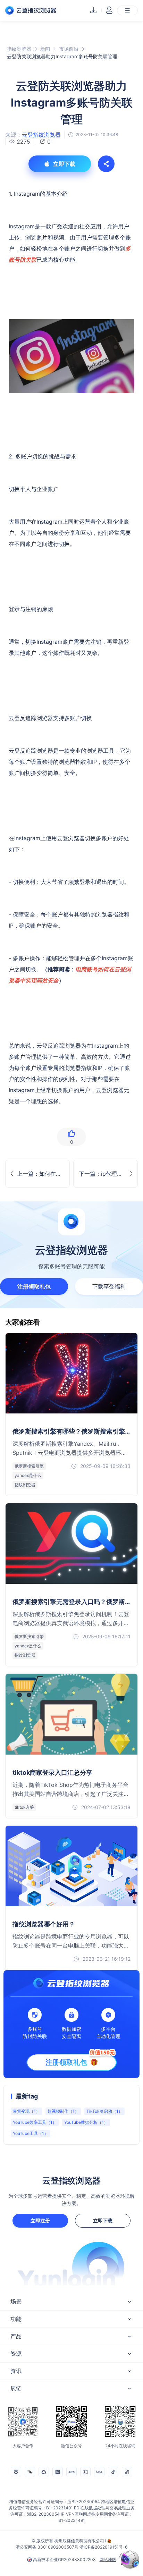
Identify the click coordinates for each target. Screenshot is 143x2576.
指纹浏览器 (19, 49)
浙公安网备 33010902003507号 (47, 2547)
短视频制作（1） (63, 2111)
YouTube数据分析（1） (86, 2122)
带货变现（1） (26, 2111)
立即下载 (103, 2220)
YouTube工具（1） (31, 2133)
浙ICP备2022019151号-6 (103, 2547)
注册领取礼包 (34, 1286)
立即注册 (40, 2220)
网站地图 (108, 2560)
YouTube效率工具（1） (35, 2122)
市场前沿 (69, 49)
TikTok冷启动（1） (104, 2111)
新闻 (45, 49)
